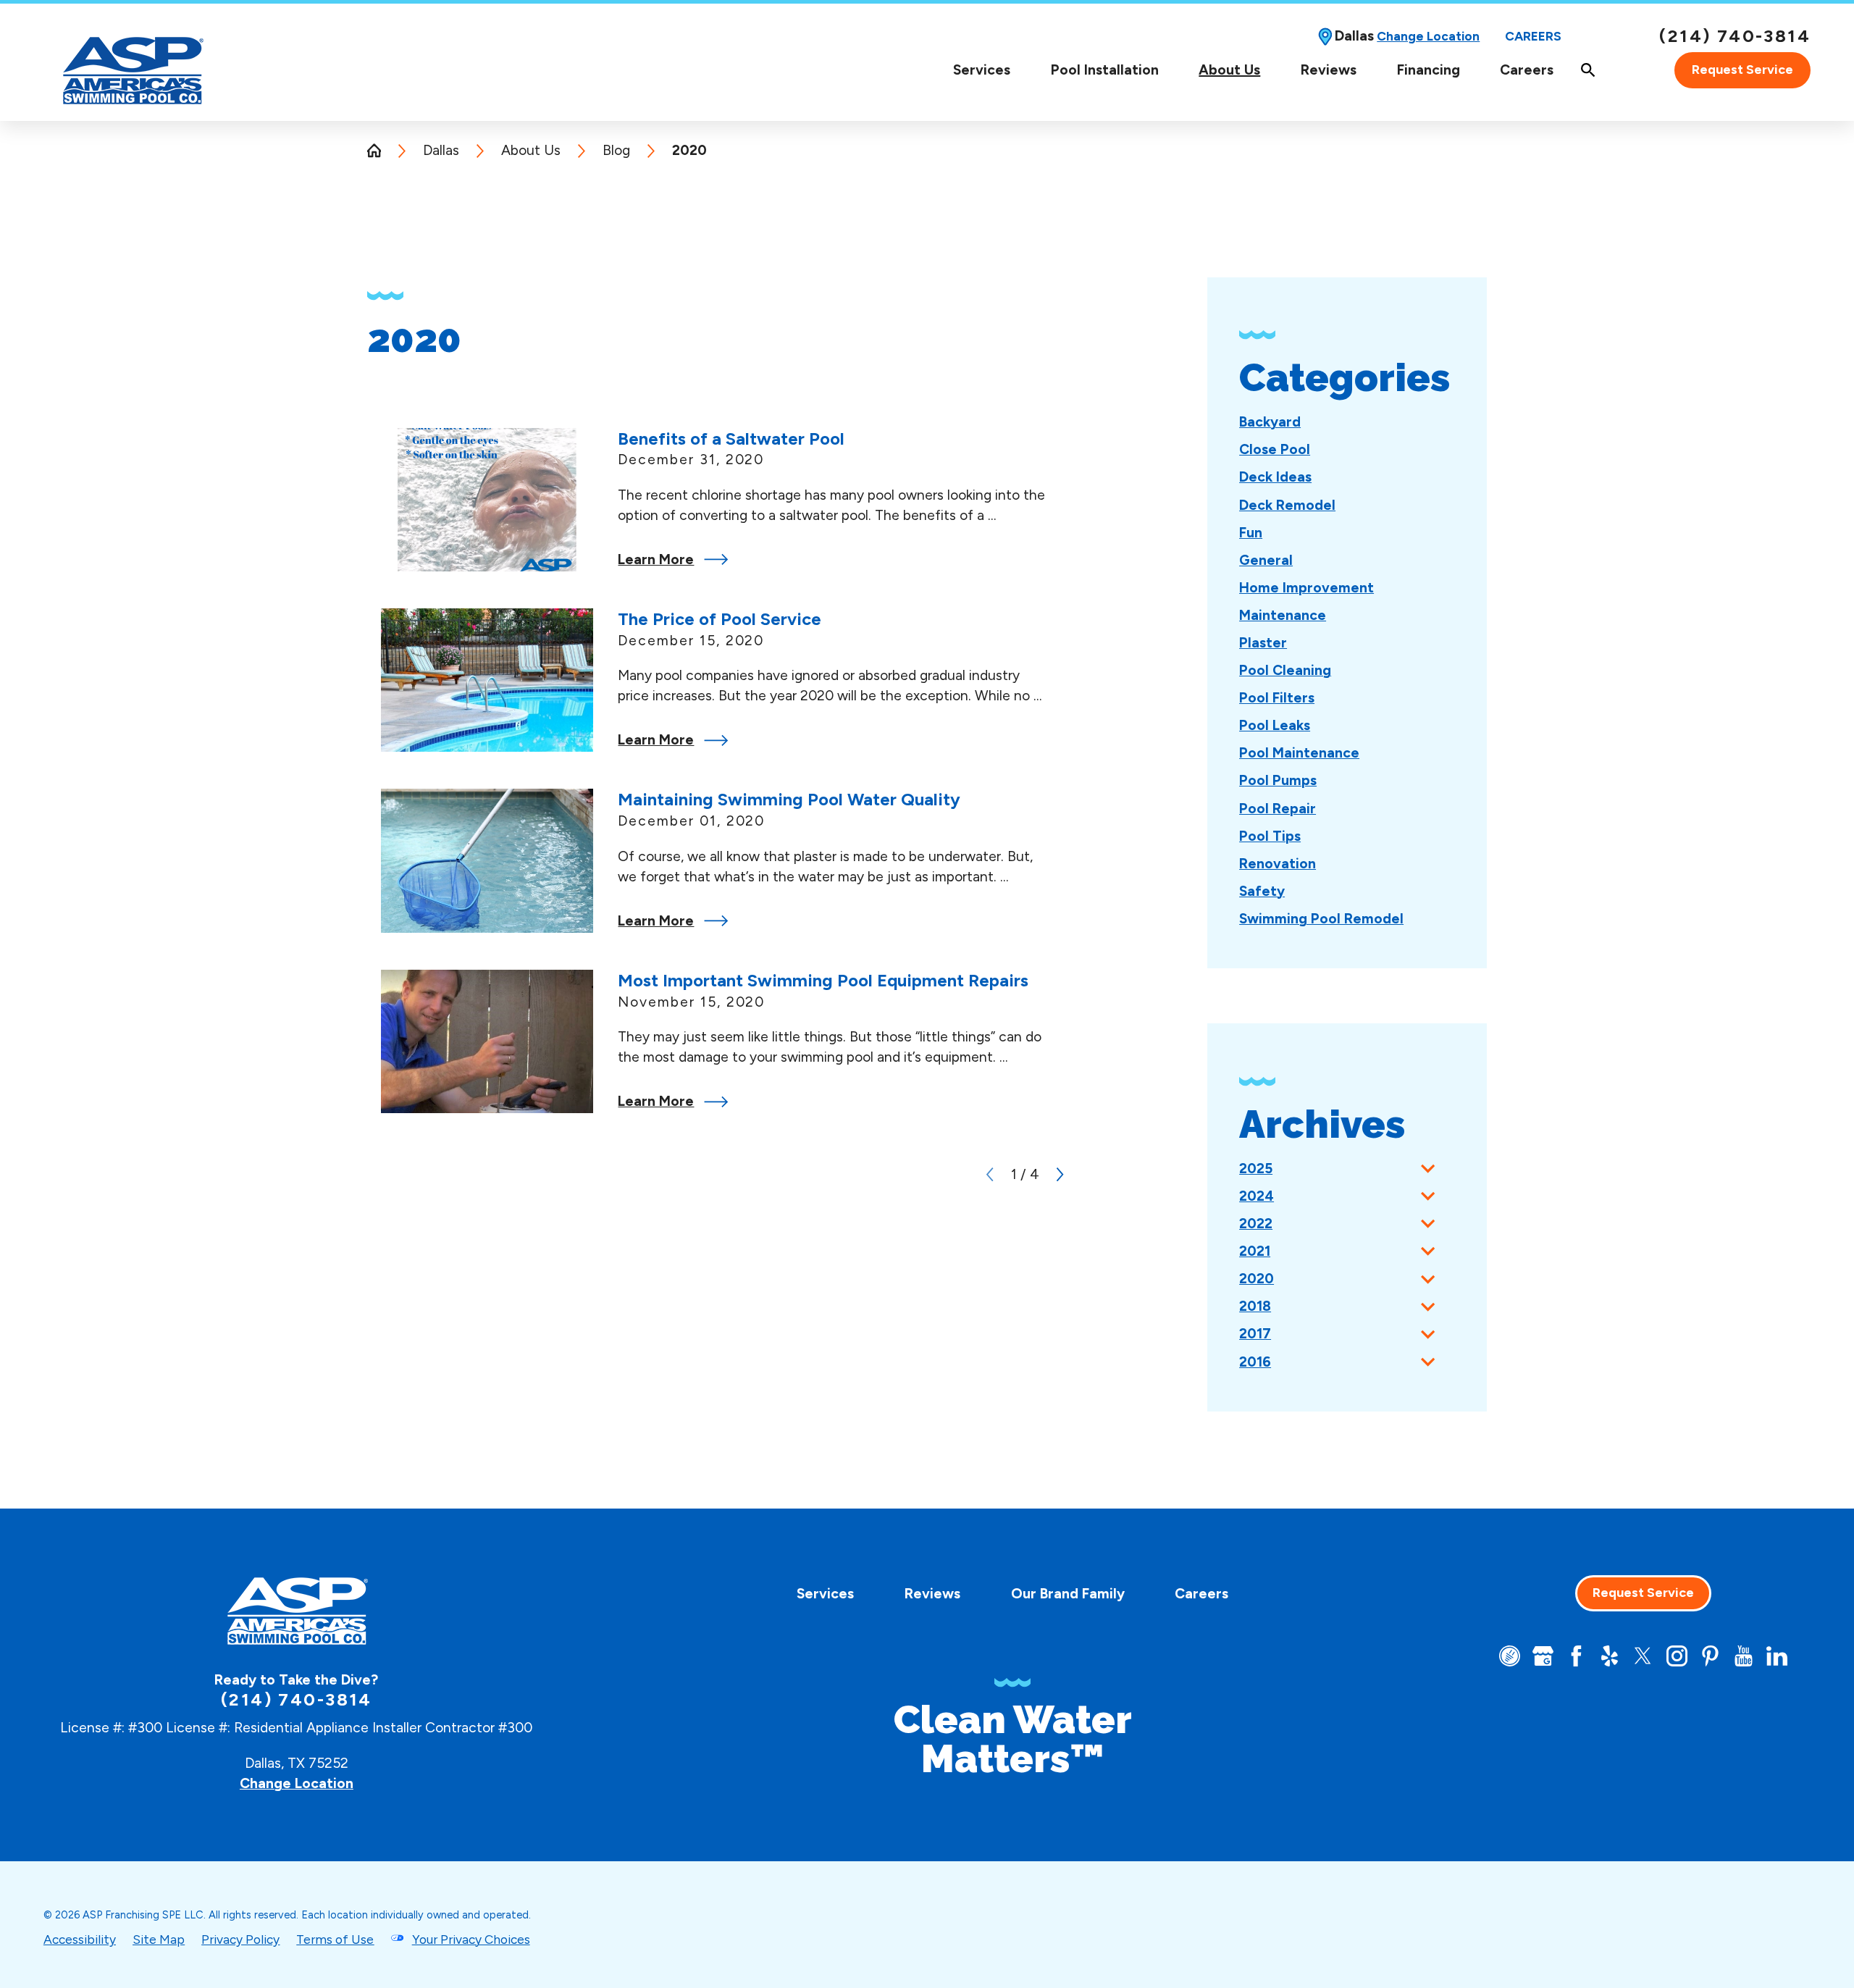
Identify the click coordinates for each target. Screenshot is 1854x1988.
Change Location (1428, 36)
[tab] (1428, 1169)
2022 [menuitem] (1256, 1224)
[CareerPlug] (1510, 1656)
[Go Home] (381, 150)
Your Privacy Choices (471, 1939)
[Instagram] (1677, 1656)
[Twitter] (1643, 1656)
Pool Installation (1105, 70)
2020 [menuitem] (1257, 1279)
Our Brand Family (1068, 1594)
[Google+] (1543, 1656)
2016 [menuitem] (1255, 1362)
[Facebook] (1576, 1656)
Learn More (656, 559)
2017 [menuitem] (1255, 1334)
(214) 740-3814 (1735, 36)
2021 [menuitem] (1255, 1251)
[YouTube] (1744, 1656)
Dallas (441, 150)
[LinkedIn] (1777, 1656)
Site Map (159, 1939)
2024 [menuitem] (1257, 1196)
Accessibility (80, 1939)
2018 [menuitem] (1255, 1306)
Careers (1533, 36)
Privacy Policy (240, 1939)
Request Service (1742, 70)
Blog (616, 150)
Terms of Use (335, 1939)
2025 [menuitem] (1256, 1169)
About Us (1229, 70)
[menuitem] (982, 70)
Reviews (1329, 70)
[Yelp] (1610, 1656)
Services (982, 70)
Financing (1429, 70)
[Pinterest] (1710, 1656)
